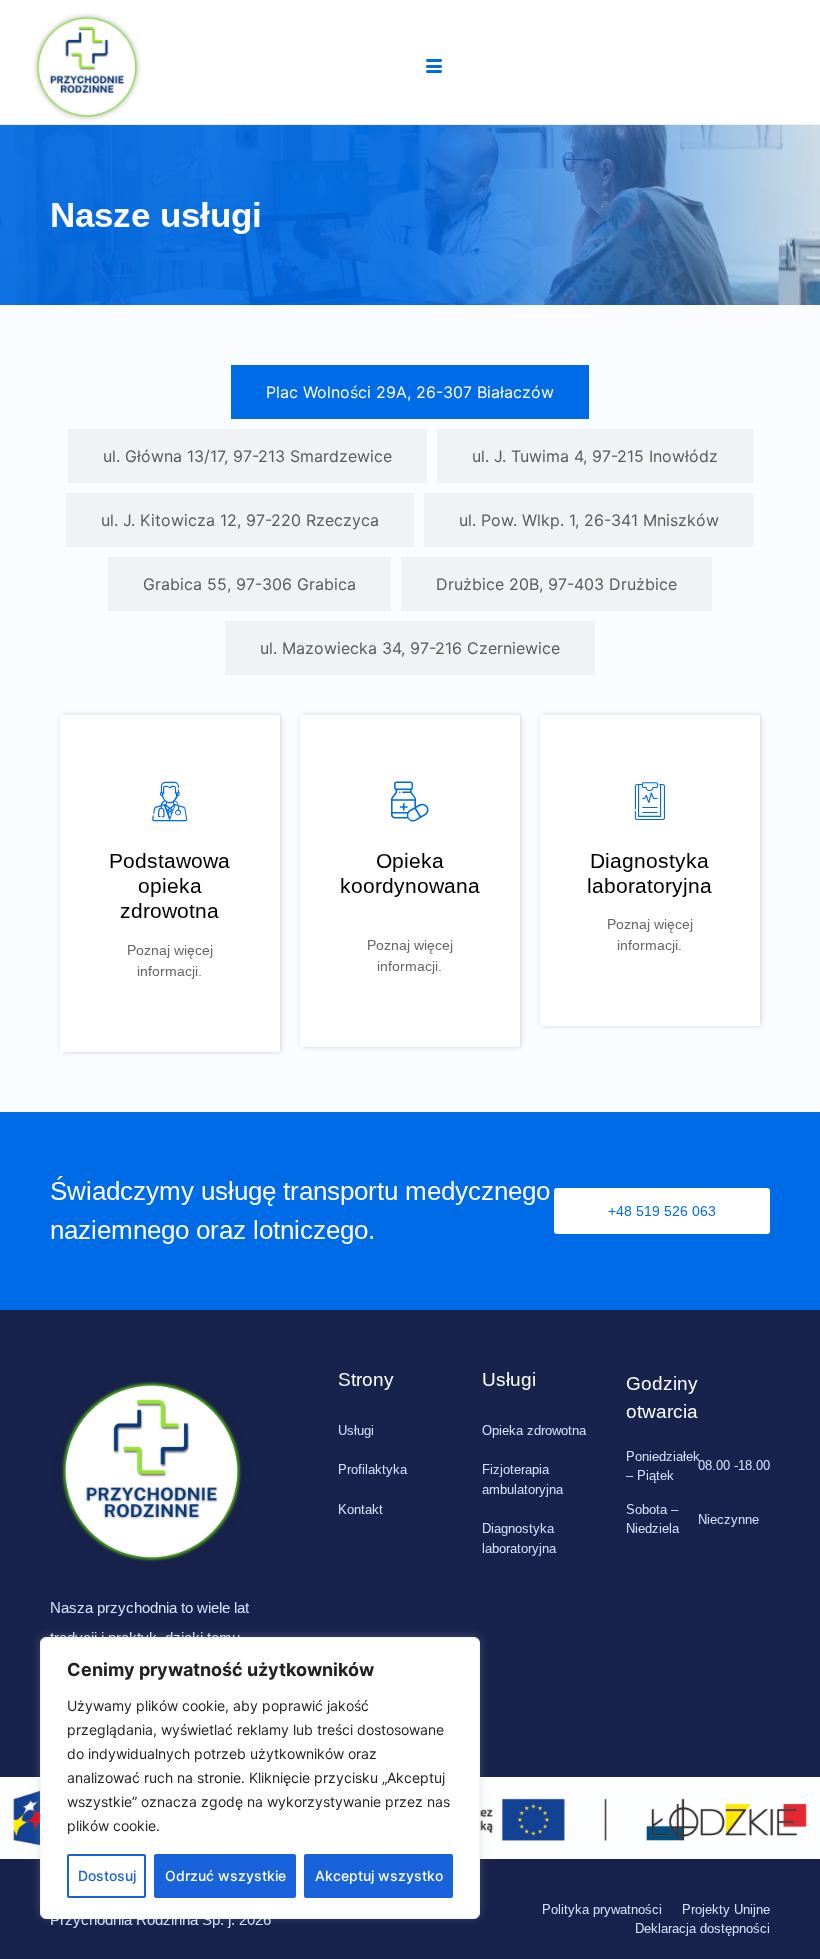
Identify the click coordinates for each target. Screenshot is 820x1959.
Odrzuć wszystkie (225, 1875)
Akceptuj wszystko (379, 1875)
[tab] (410, 392)
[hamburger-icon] (434, 67)
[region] (260, 1778)
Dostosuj (107, 1875)
